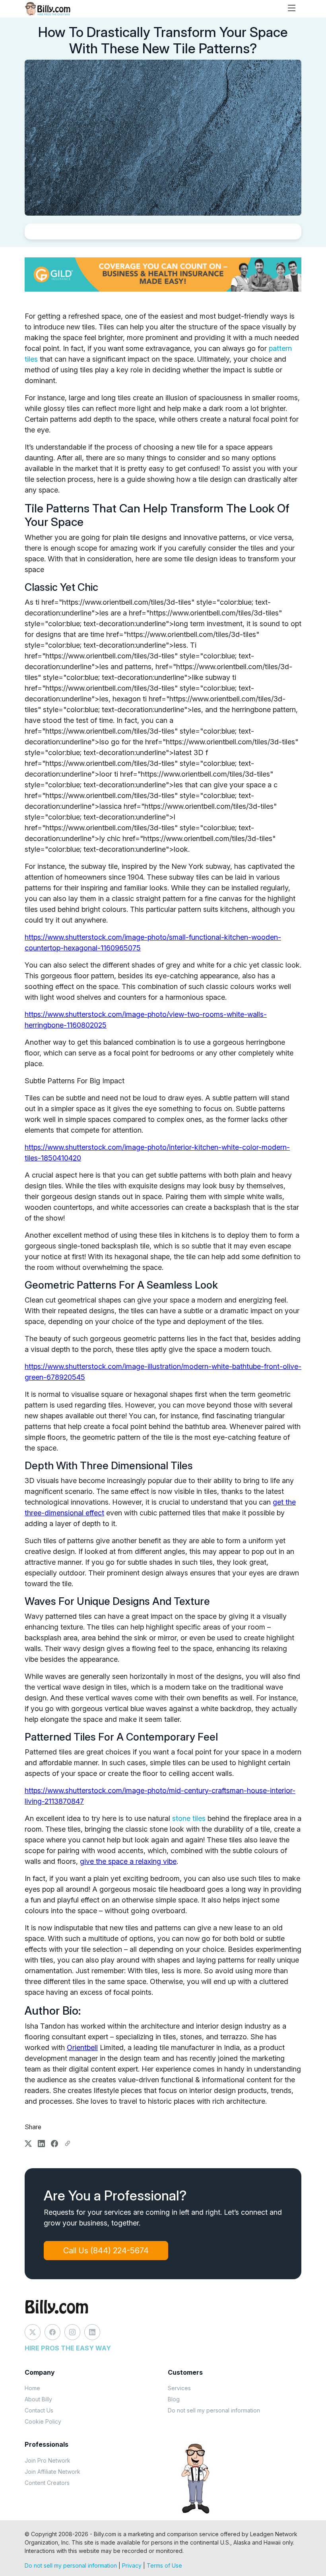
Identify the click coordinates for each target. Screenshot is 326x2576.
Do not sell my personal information (214, 2410)
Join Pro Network (48, 2460)
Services (179, 2388)
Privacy (132, 2565)
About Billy (38, 2399)
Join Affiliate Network (52, 2472)
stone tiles (189, 1818)
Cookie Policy (43, 2421)
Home (32, 2388)
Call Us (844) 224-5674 (106, 2251)
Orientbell (82, 2047)
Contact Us (39, 2410)
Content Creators (47, 2483)
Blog (174, 2399)
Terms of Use (164, 2565)
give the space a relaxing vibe (128, 1861)
